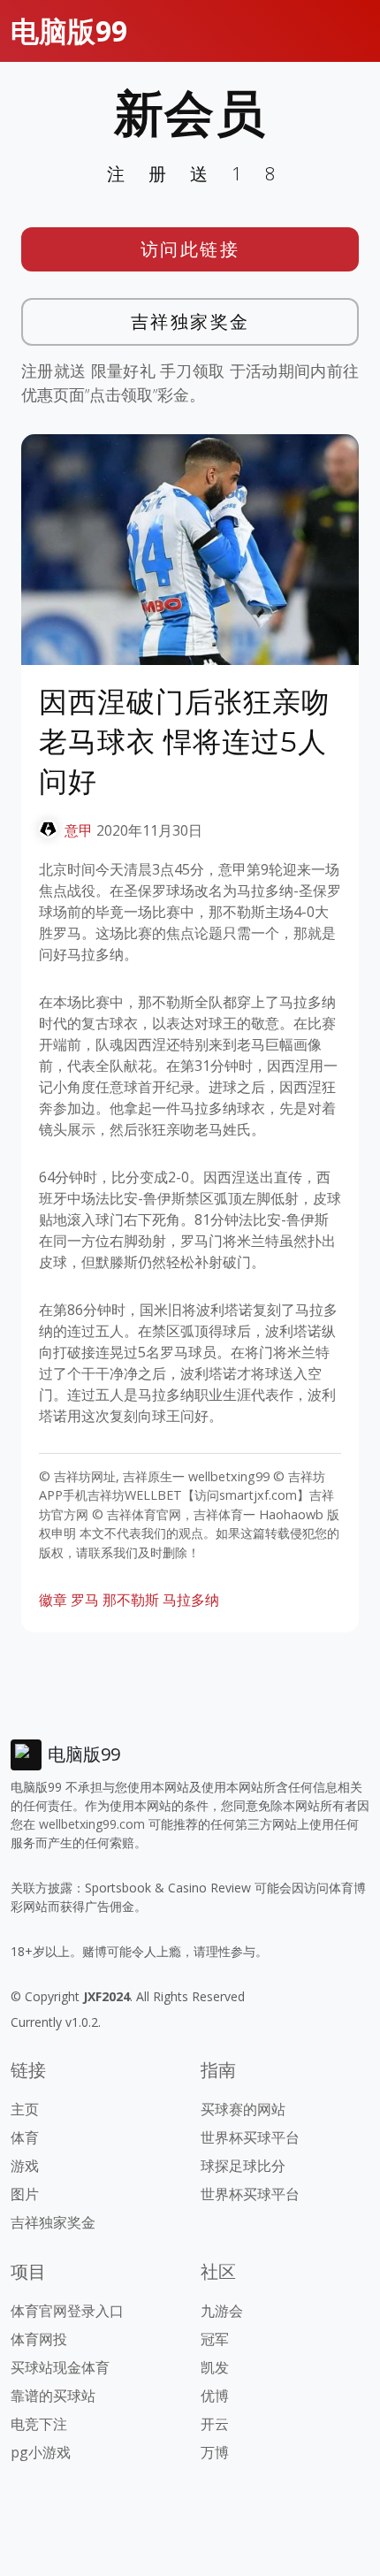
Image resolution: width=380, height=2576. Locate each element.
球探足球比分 (243, 2166)
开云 (215, 2424)
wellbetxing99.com (92, 1824)
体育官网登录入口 (67, 2311)
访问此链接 (190, 249)
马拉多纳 (191, 1600)
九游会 (222, 2311)
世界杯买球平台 (250, 2137)
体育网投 (39, 2339)
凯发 (215, 2367)
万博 (215, 2452)
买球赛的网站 (243, 2109)
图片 (25, 2194)
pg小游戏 (41, 2452)
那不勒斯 (131, 1600)
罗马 (85, 1600)
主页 (25, 2109)
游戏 (25, 2166)
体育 (25, 2137)
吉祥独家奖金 (190, 321)
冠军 (215, 2339)
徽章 (53, 1600)
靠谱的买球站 (53, 2396)
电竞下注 (39, 2424)
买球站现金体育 (60, 2367)
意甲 (79, 830)
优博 (215, 2396)
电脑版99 (69, 31)
